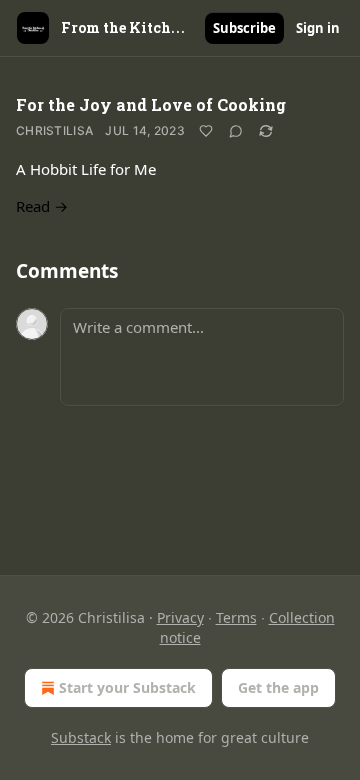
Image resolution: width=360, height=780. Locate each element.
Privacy (180, 617)
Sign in (318, 28)
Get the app (278, 687)
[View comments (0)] (236, 131)
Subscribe (244, 28)
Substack (81, 737)
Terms (236, 617)
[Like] (206, 131)
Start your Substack (127, 687)
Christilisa (54, 130)
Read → (42, 206)
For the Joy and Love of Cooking (151, 104)
